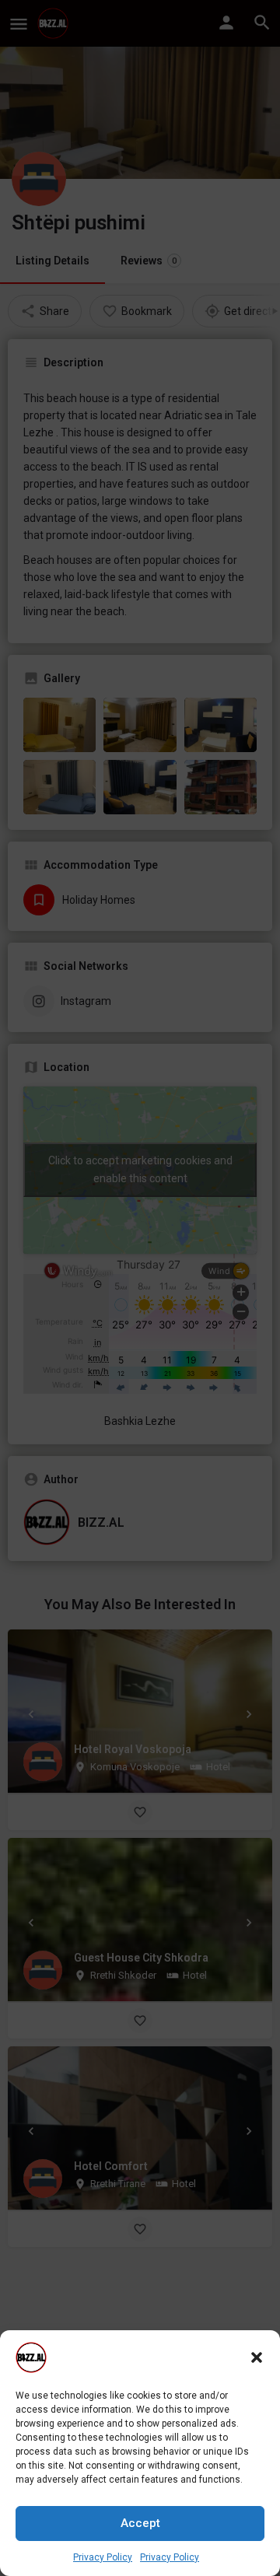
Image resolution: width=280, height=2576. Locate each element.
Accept (140, 2523)
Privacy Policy (103, 2557)
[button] (257, 2357)
